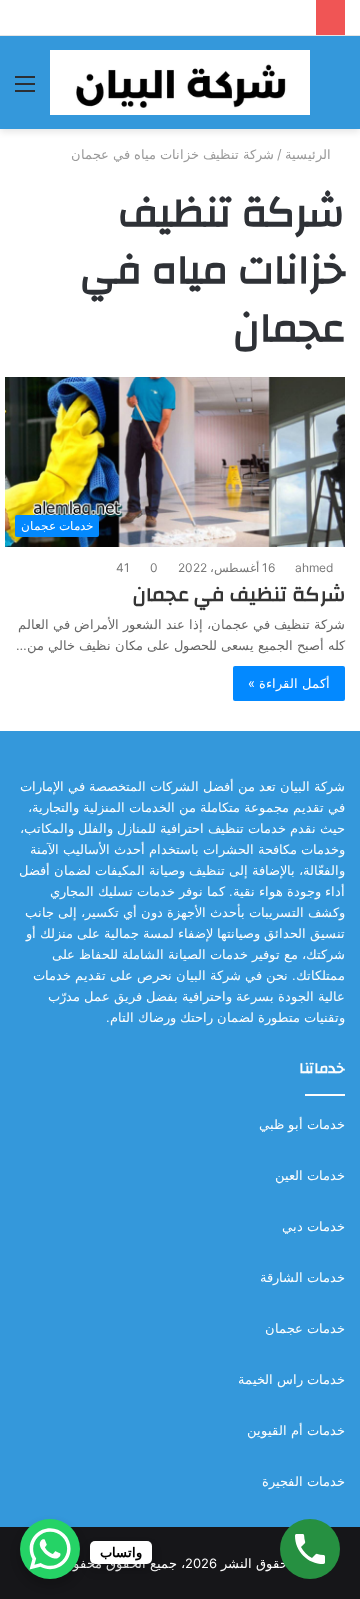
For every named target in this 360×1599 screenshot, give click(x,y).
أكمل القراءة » (289, 683)
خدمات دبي (313, 1226)
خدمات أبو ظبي (302, 1124)
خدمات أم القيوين (296, 1430)
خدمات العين (310, 1175)
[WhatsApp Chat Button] (50, 1549)
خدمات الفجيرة (303, 1481)
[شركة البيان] (180, 82)
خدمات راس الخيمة (291, 1379)
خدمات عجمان (305, 1328)
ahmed (314, 567)
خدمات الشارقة (302, 1277)
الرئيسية (310, 154)
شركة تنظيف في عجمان (239, 594)
